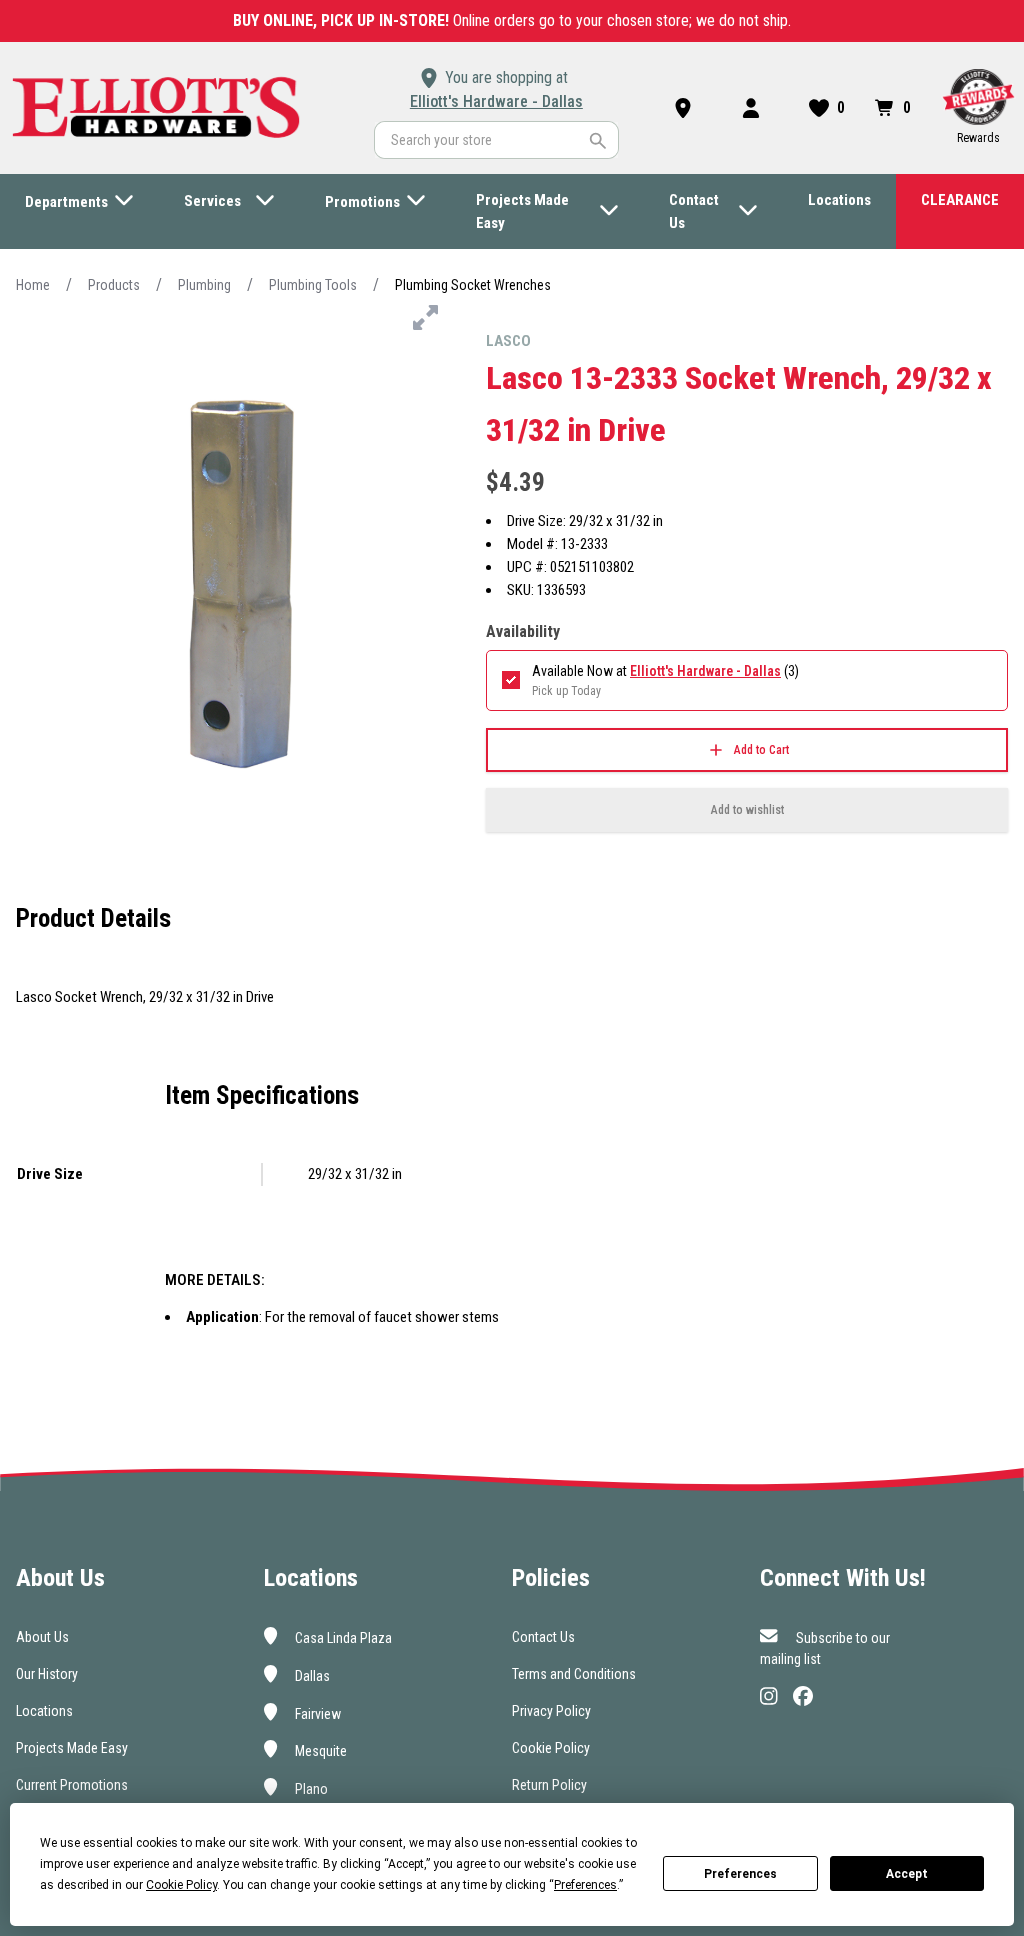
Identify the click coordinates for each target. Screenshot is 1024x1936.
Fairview (316, 1713)
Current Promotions (72, 1785)
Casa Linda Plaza (342, 1638)
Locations (44, 1711)
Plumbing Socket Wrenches (473, 285)
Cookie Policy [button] (181, 1885)
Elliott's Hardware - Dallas (496, 101)
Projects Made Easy (72, 1748)
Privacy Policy (551, 1711)
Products (114, 285)
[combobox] (496, 140)
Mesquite (319, 1751)
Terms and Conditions (574, 1674)
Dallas (311, 1676)
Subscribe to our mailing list (825, 1648)
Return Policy (549, 1785)
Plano (310, 1789)
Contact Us (543, 1637)
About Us (42, 1637)
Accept (907, 1874)
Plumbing (204, 285)
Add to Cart (761, 750)
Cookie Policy (551, 1748)
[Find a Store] (687, 108)
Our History (47, 1674)
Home (33, 285)
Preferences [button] (585, 1885)
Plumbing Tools (313, 285)
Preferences (740, 1874)
